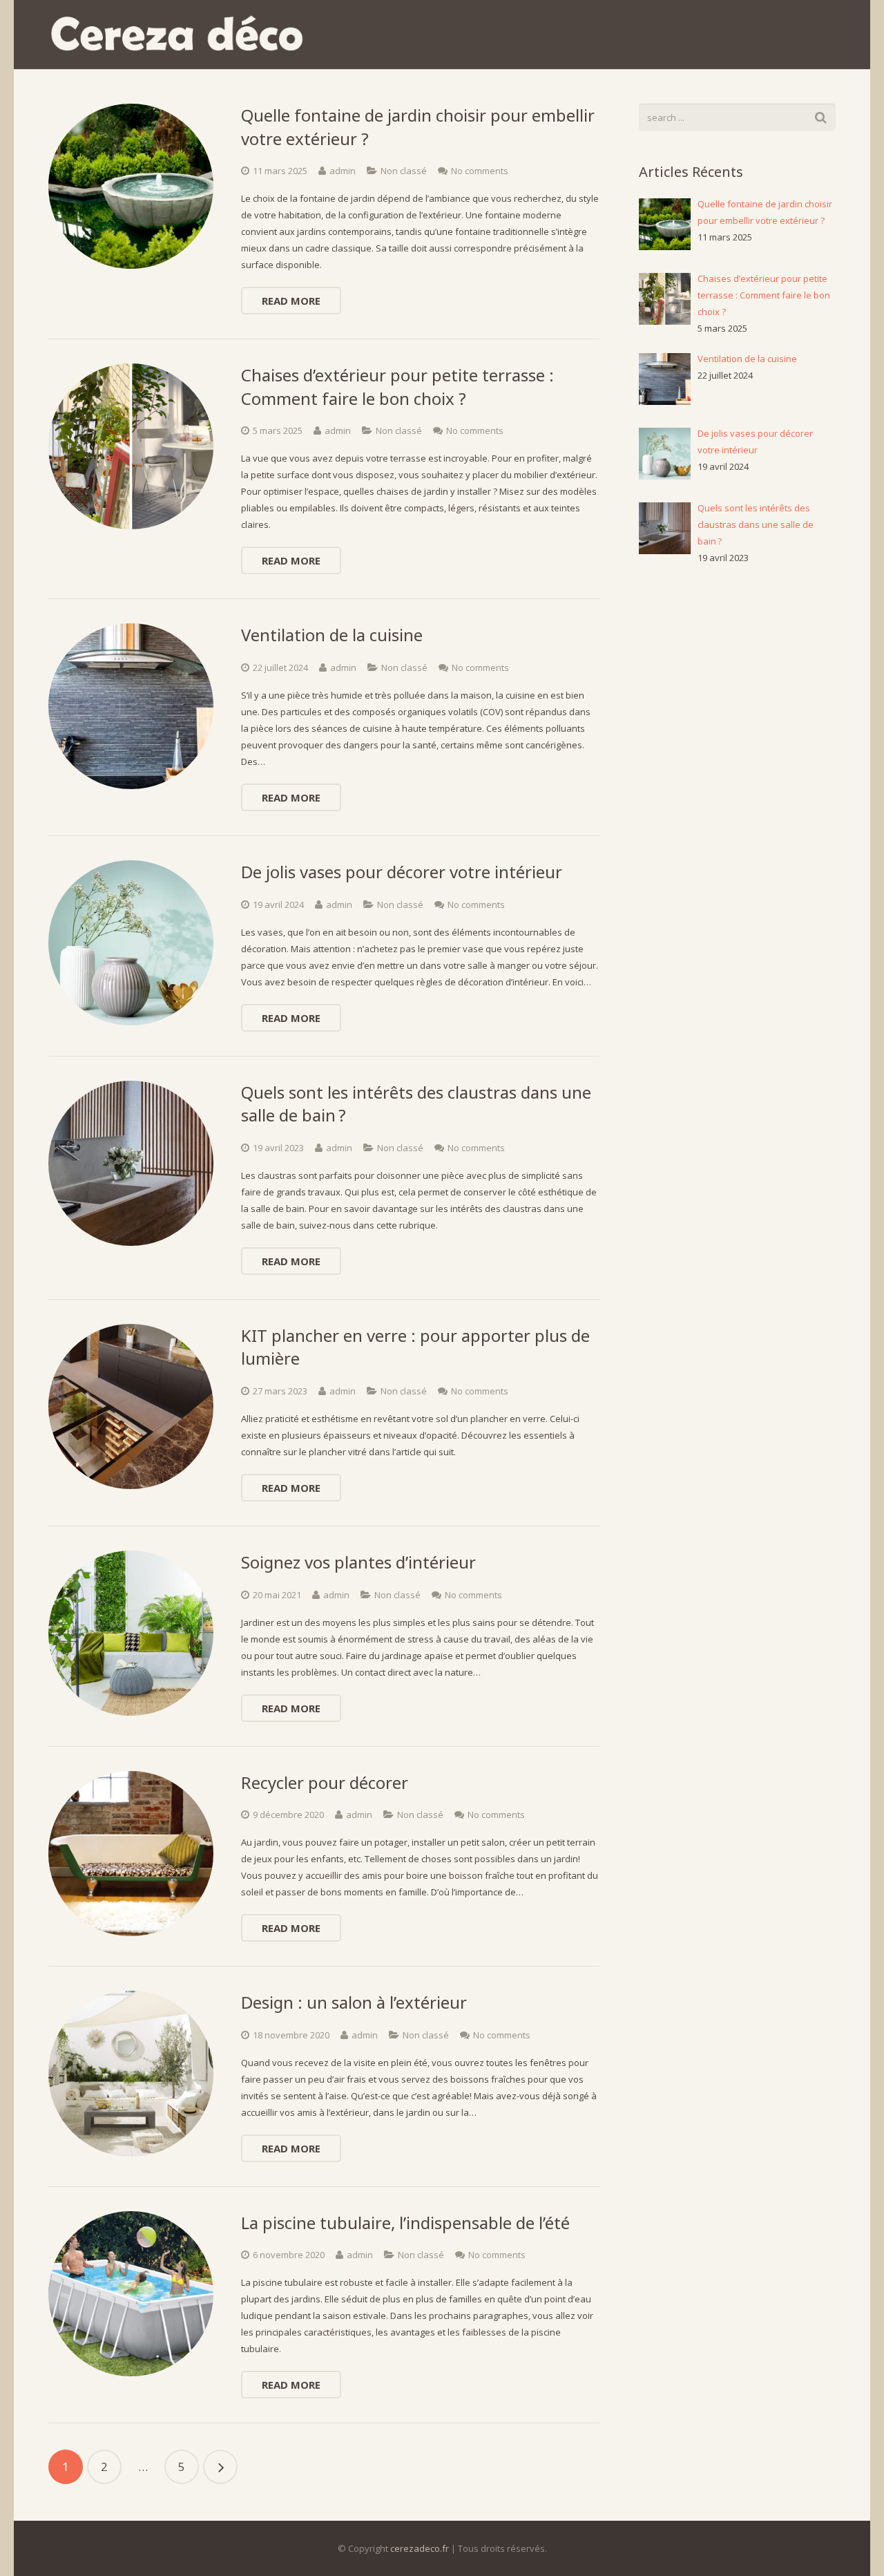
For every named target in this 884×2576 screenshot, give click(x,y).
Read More (291, 301)
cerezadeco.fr (420, 2548)
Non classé (404, 171)
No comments (480, 171)
